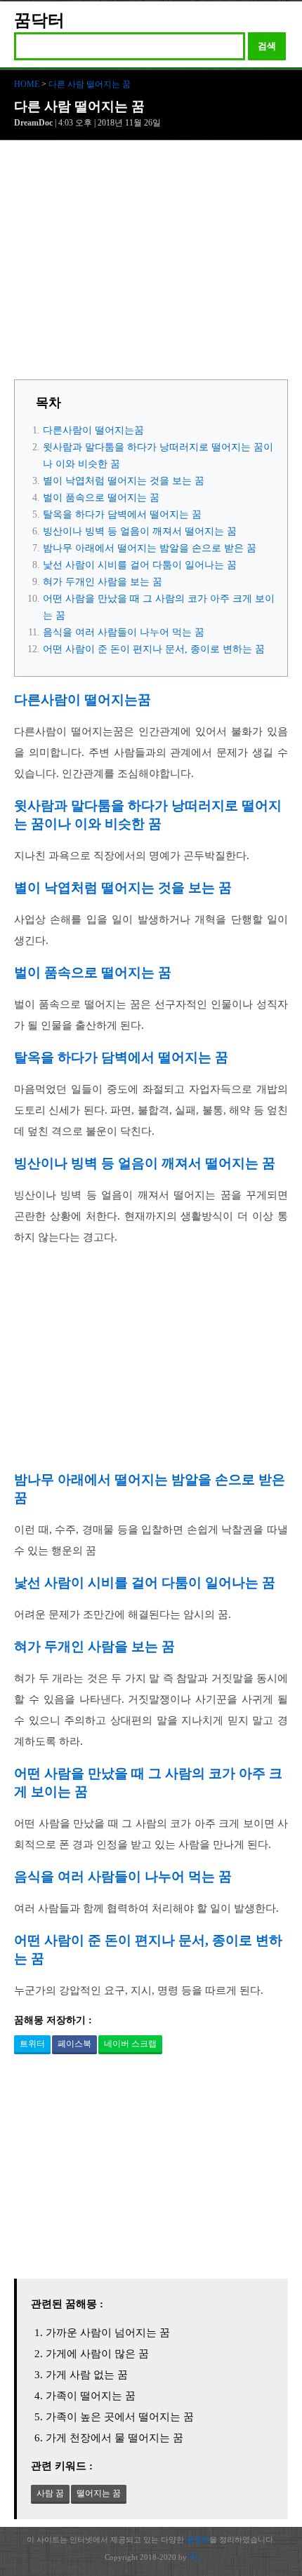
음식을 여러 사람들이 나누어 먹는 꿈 (124, 632)
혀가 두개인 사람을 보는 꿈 (103, 582)
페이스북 (74, 2044)
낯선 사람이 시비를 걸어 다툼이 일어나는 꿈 (140, 565)
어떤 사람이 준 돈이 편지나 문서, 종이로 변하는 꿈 (154, 649)
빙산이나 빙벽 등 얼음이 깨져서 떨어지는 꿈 (140, 531)
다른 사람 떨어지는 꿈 (90, 84)
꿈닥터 (39, 20)
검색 (267, 46)
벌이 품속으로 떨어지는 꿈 (101, 498)
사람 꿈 (50, 2493)
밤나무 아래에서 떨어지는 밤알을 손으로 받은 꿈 (150, 548)
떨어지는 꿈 (99, 2493)
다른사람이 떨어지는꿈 (93, 430)
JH (193, 2557)
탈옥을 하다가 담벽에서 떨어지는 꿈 (122, 514)
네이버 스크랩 (130, 2044)
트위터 (32, 2044)
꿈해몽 (198, 2540)
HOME (27, 84)
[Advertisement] (151, 264)
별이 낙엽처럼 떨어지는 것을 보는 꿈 (124, 481)
